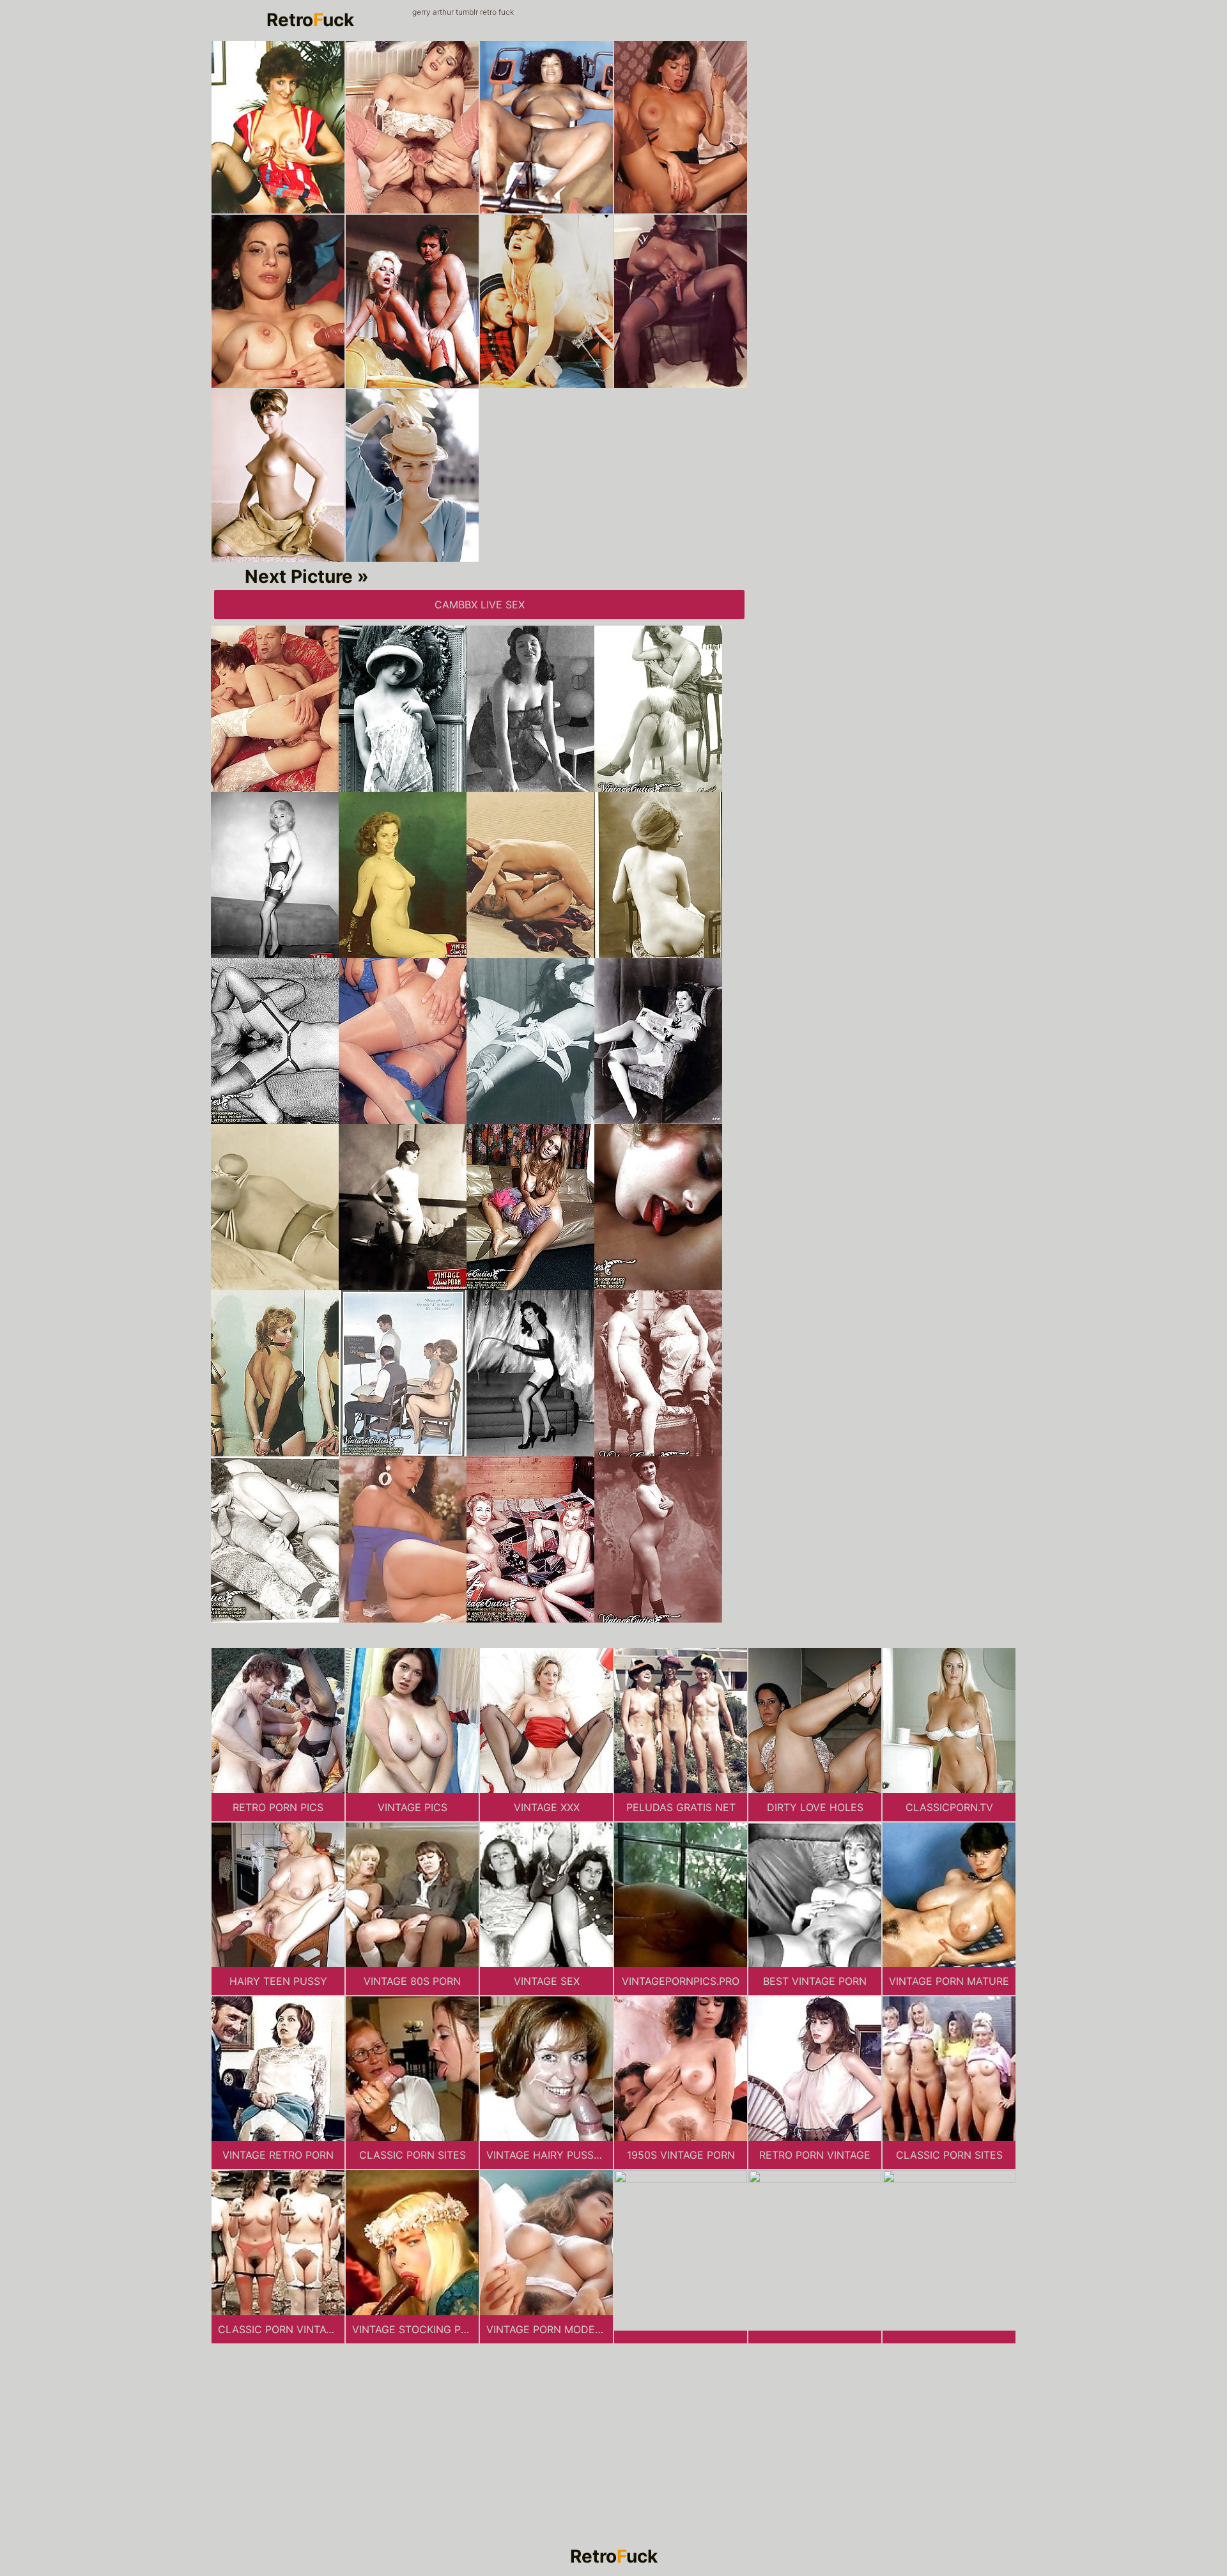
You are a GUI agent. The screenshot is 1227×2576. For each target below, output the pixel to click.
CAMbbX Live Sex (480, 605)
